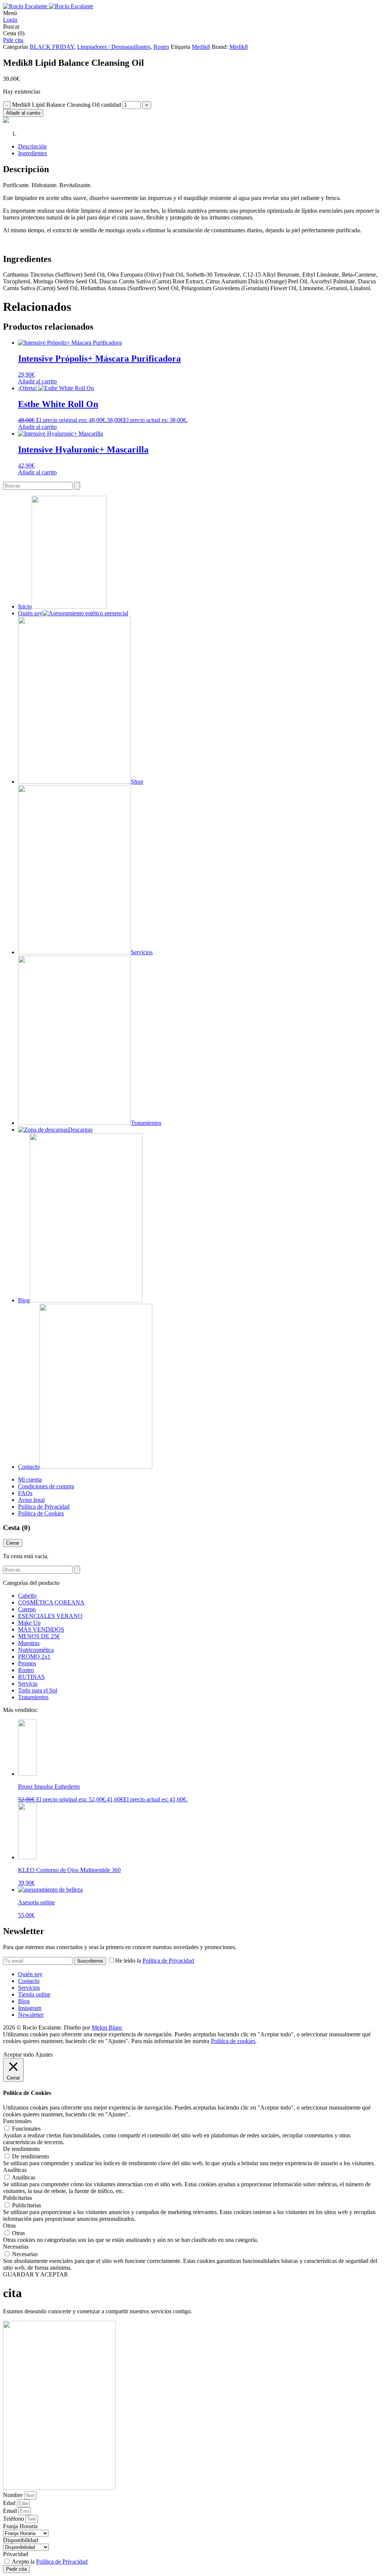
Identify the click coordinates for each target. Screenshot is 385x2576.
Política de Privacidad (44, 1507)
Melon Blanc (107, 2027)
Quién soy (30, 1974)
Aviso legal (31, 1500)
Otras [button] (9, 2226)
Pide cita (13, 40)
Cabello (27, 1596)
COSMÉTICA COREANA (51, 1602)
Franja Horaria (20, 2526)
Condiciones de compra (46, 1486)
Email (11, 2511)
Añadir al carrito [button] (37, 381)
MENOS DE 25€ (39, 1636)
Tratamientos (33, 1697)
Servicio (28, 1684)
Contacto (29, 1981)
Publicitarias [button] (17, 2198)
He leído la (155, 1961)
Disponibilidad (20, 2540)
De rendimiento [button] (21, 2149)
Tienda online (34, 1994)
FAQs (25, 1493)
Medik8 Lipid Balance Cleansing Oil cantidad (67, 105)
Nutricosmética (36, 1650)
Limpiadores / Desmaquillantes (114, 47)
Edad (10, 2503)
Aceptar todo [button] (18, 2055)
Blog (24, 2001)
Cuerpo (27, 1609)
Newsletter (31, 2015)
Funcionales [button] (17, 2121)
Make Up (29, 1623)
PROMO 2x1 (34, 1657)
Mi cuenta (30, 1479)
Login (10, 20)
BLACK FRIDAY (52, 47)
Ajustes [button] (44, 2055)
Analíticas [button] (15, 2170)
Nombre (14, 2495)
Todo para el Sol (38, 1690)
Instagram (30, 2008)
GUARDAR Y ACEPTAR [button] (36, 2274)
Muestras (29, 1643)
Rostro (161, 47)
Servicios (29, 1988)
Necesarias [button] (16, 2247)
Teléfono (14, 2519)
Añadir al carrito (23, 113)
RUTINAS (31, 1677)
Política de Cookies (41, 1513)
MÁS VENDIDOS (41, 1629)
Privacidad (16, 2554)
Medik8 (201, 47)
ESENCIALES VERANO (50, 1616)
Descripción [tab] (32, 146)
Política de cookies (233, 2041)
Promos (27, 1663)
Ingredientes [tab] (33, 153)
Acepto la (50, 2562)
